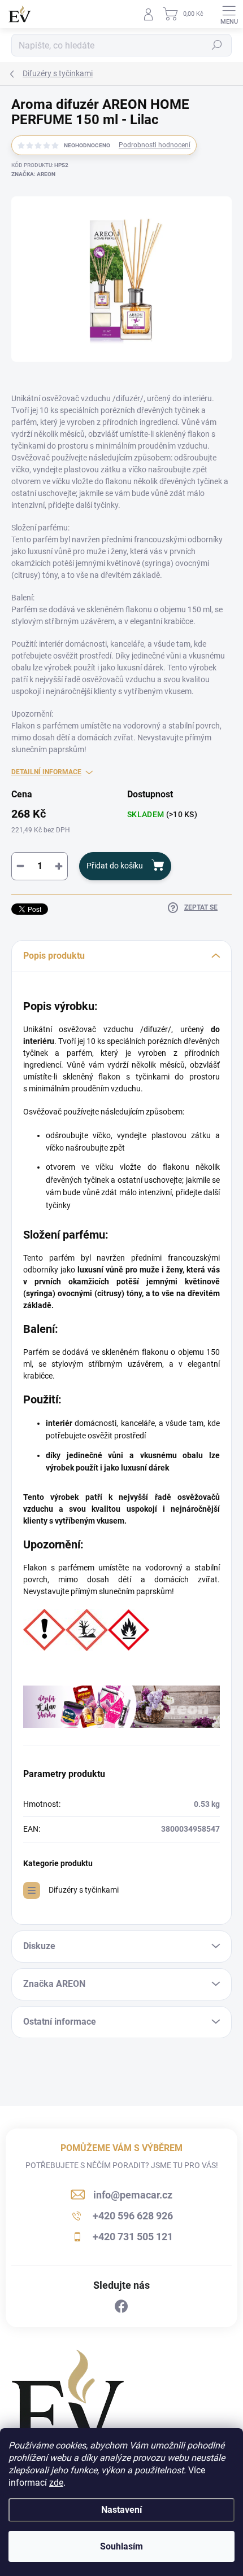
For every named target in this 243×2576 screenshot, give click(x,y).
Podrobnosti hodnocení (155, 145)
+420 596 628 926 (133, 2216)
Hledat (217, 45)
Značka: (33, 174)
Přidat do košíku (115, 866)
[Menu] (229, 14)
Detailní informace (46, 772)
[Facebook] (121, 2307)
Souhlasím (121, 2546)
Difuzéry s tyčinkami (84, 1890)
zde (56, 2483)
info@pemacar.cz (133, 2195)
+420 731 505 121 (133, 2237)
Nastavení (121, 2510)
